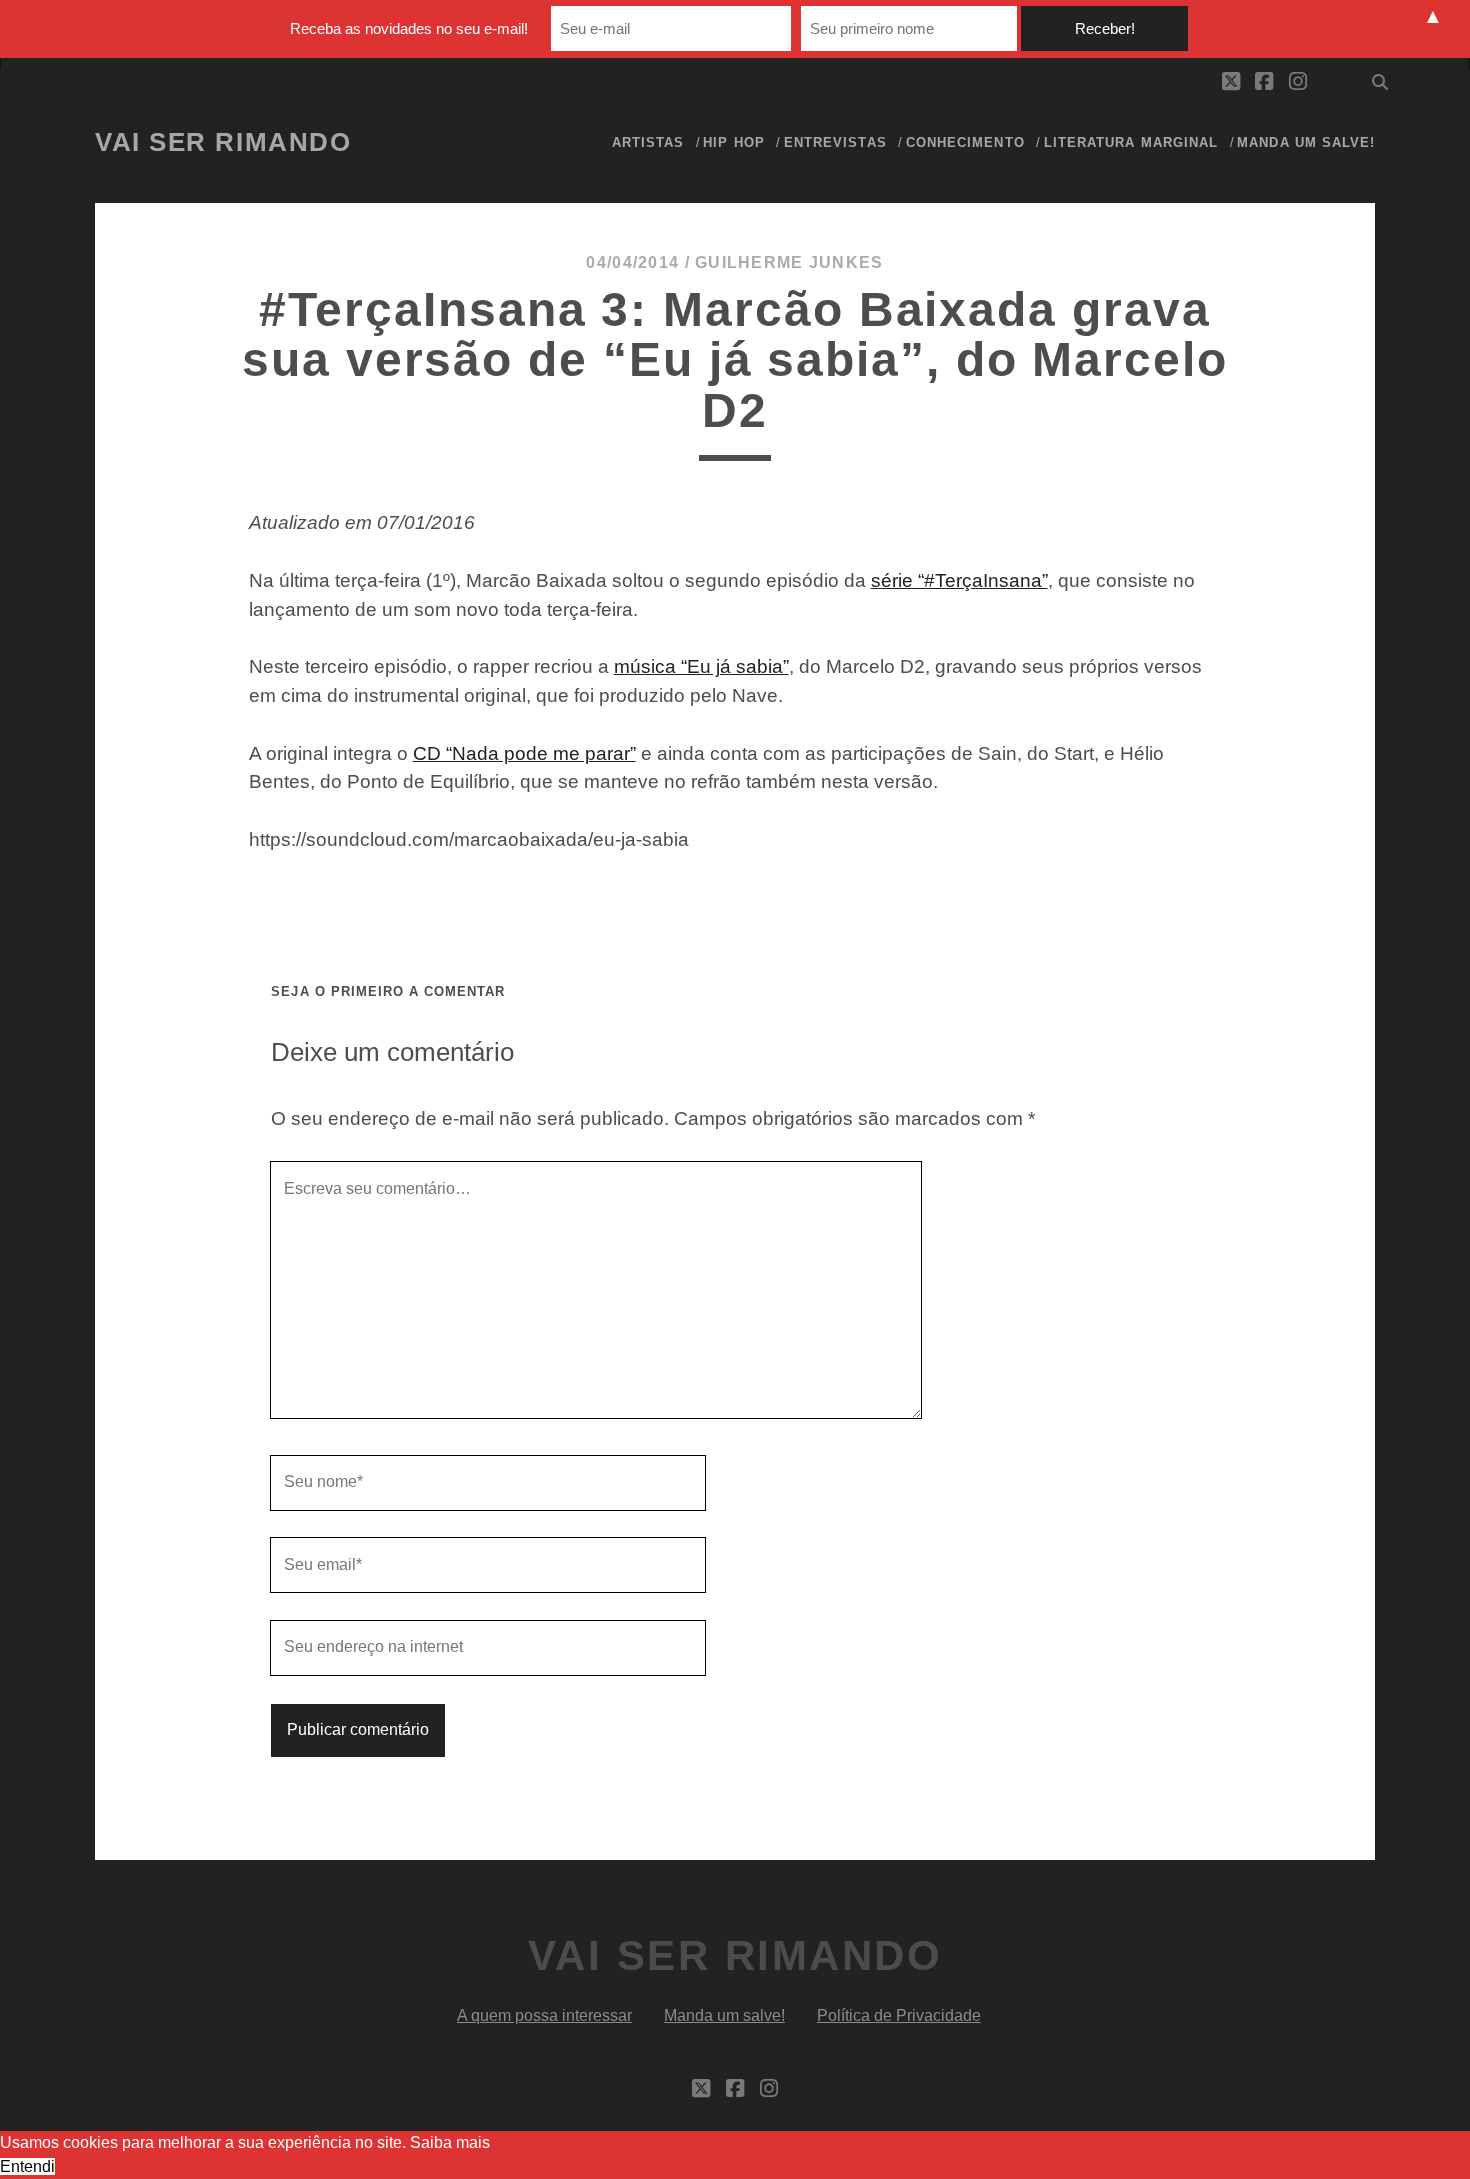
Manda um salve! (1306, 142)
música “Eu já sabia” (701, 666)
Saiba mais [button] (450, 2142)
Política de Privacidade (899, 2015)
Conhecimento (965, 142)
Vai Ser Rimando (223, 142)
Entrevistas (835, 142)
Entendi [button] (27, 2166)
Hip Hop (733, 142)
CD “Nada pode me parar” (524, 753)
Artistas (648, 142)
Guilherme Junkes (789, 262)
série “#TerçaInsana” (959, 580)
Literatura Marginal (1131, 142)
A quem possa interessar (544, 2015)
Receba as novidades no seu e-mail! (409, 28)
